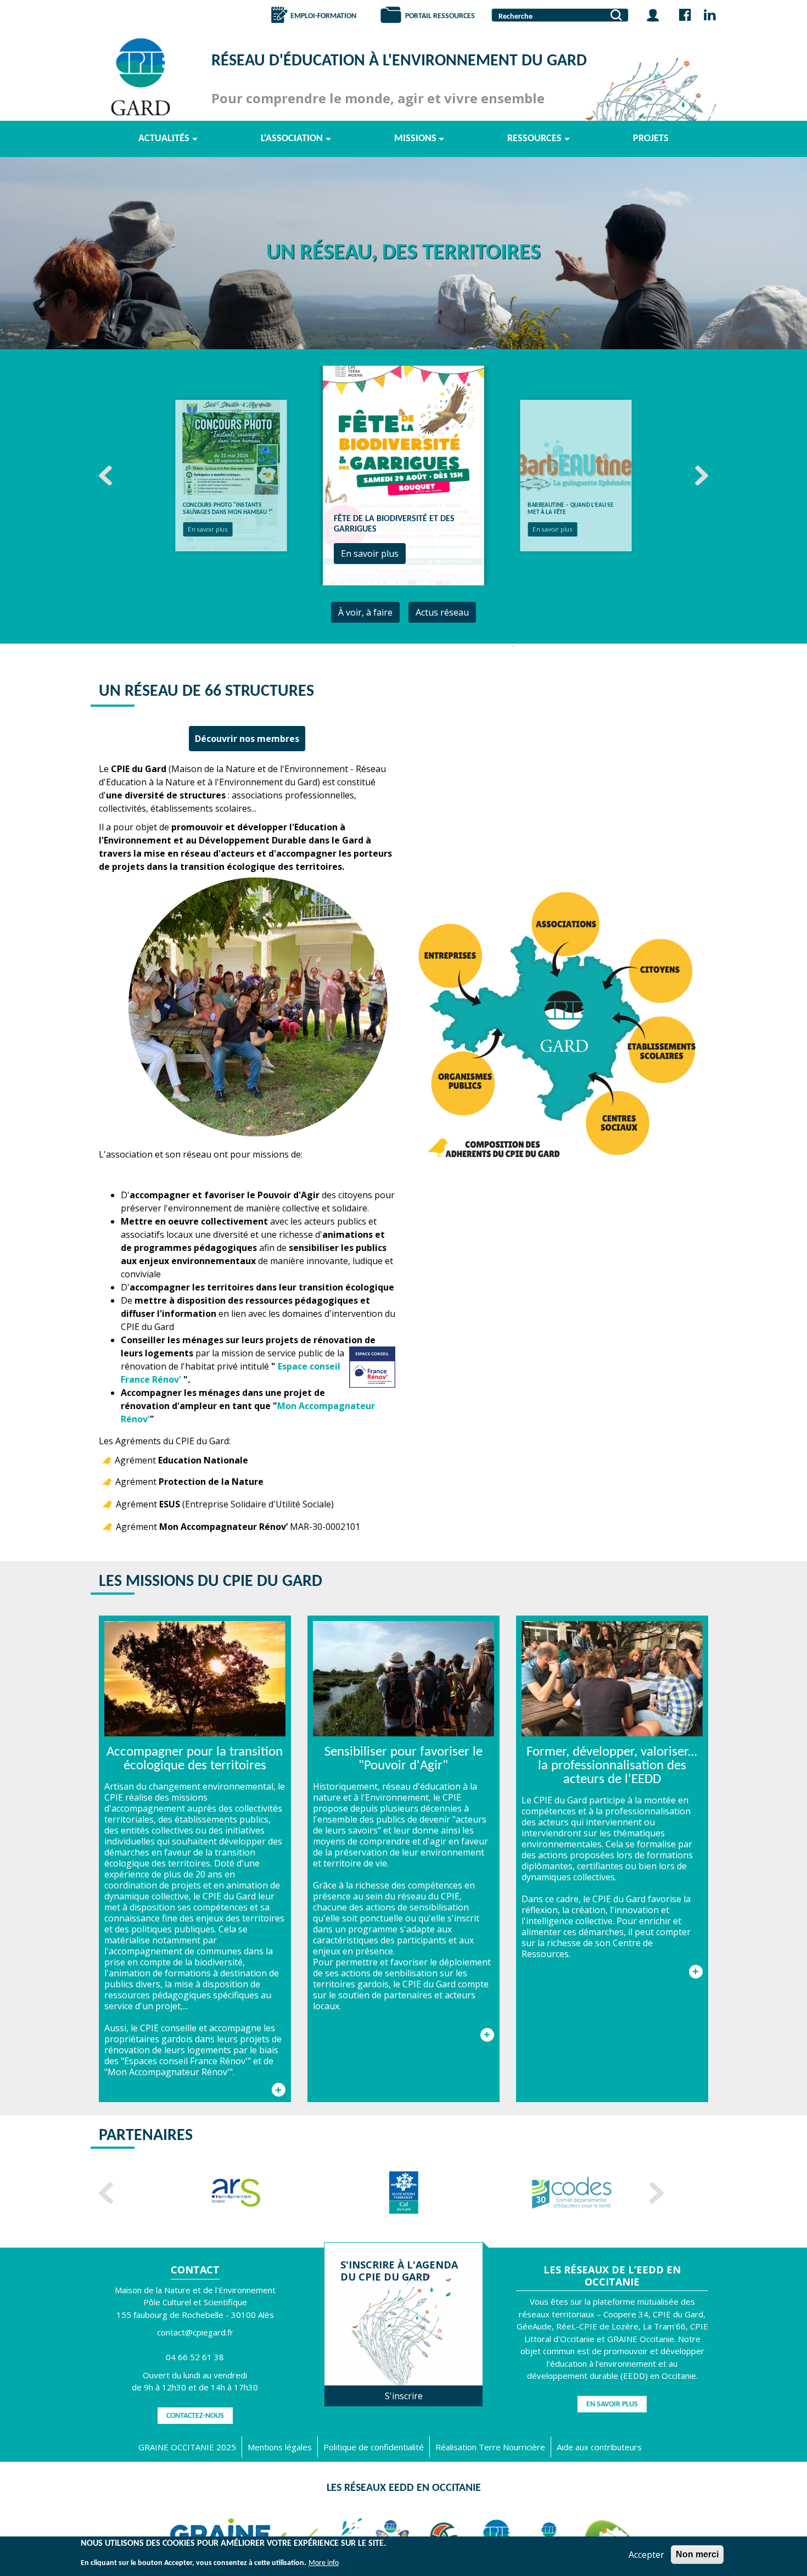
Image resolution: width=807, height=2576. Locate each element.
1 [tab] (447, 646)
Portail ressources (440, 16)
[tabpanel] (403, 476)
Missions (415, 139)
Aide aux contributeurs (599, 2447)
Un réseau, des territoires (403, 253)
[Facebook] (685, 15)
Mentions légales (280, 2447)
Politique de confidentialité (374, 2447)
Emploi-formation (323, 16)
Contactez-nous (195, 2416)
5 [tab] (535, 646)
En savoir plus (208, 530)
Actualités (164, 139)
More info (324, 2563)
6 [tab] (557, 646)
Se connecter (653, 15)
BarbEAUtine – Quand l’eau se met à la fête (396, 524)
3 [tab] (491, 646)
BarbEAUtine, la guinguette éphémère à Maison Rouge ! (568, 509)
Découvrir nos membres (247, 739)
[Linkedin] (710, 15)
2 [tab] (469, 646)
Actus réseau (442, 612)
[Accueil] (143, 77)
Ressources (534, 139)
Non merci (697, 2554)
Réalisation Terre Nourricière (490, 2447)
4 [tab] (513, 646)
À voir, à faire (365, 612)
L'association (292, 139)
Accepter (646, 2555)
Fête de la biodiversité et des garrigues (225, 509)
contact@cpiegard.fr (195, 2332)
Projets (651, 139)
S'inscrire (404, 2396)
